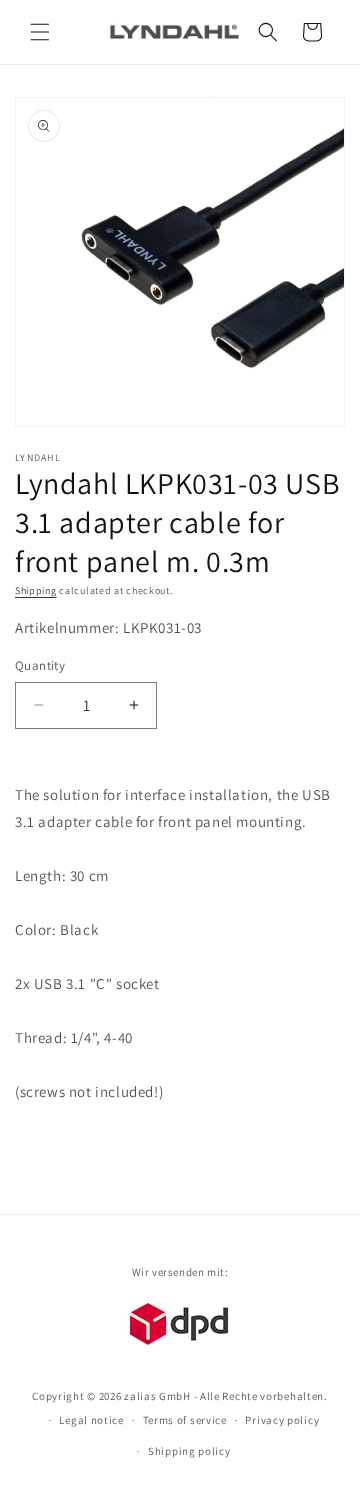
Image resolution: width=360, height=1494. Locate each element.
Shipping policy (189, 1451)
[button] (40, 32)
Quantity (40, 665)
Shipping (36, 590)
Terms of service (185, 1420)
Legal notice (91, 1420)
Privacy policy (282, 1420)
